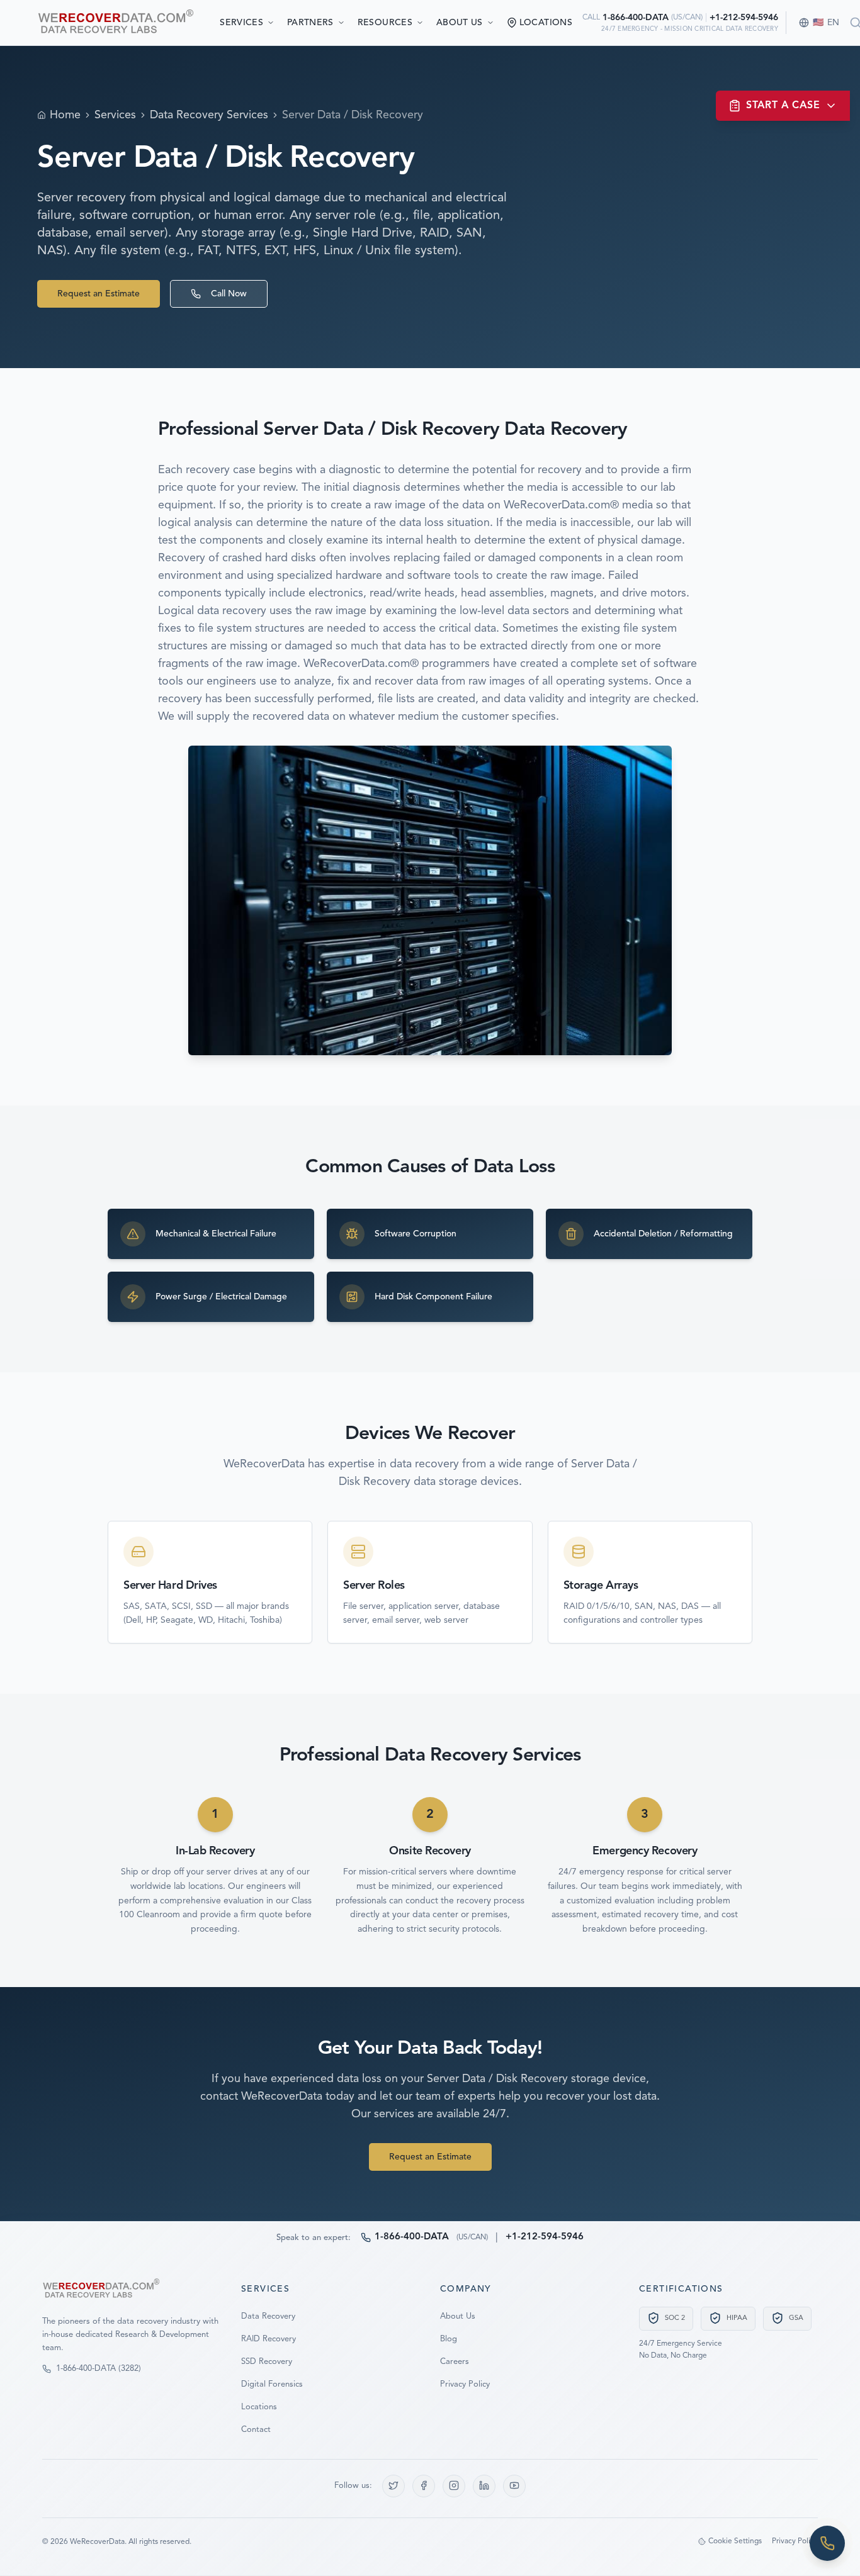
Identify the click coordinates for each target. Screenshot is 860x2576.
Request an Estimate (99, 294)
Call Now (229, 294)
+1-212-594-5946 (744, 18)
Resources (385, 23)
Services (241, 23)
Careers (455, 2361)
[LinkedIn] (484, 2485)
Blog (449, 2338)
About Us (460, 23)
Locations (259, 2406)
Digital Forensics (272, 2384)
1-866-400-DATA (636, 18)
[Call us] (827, 2543)
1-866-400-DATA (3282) (99, 2369)
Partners (310, 23)
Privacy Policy (465, 2384)
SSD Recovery (267, 2361)
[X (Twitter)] (393, 2485)
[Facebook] (424, 2485)
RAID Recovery (269, 2338)
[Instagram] (454, 2485)
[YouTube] (514, 2485)
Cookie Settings (735, 2541)
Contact (256, 2429)
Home (65, 115)
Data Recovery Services (209, 115)
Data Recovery (268, 2316)
